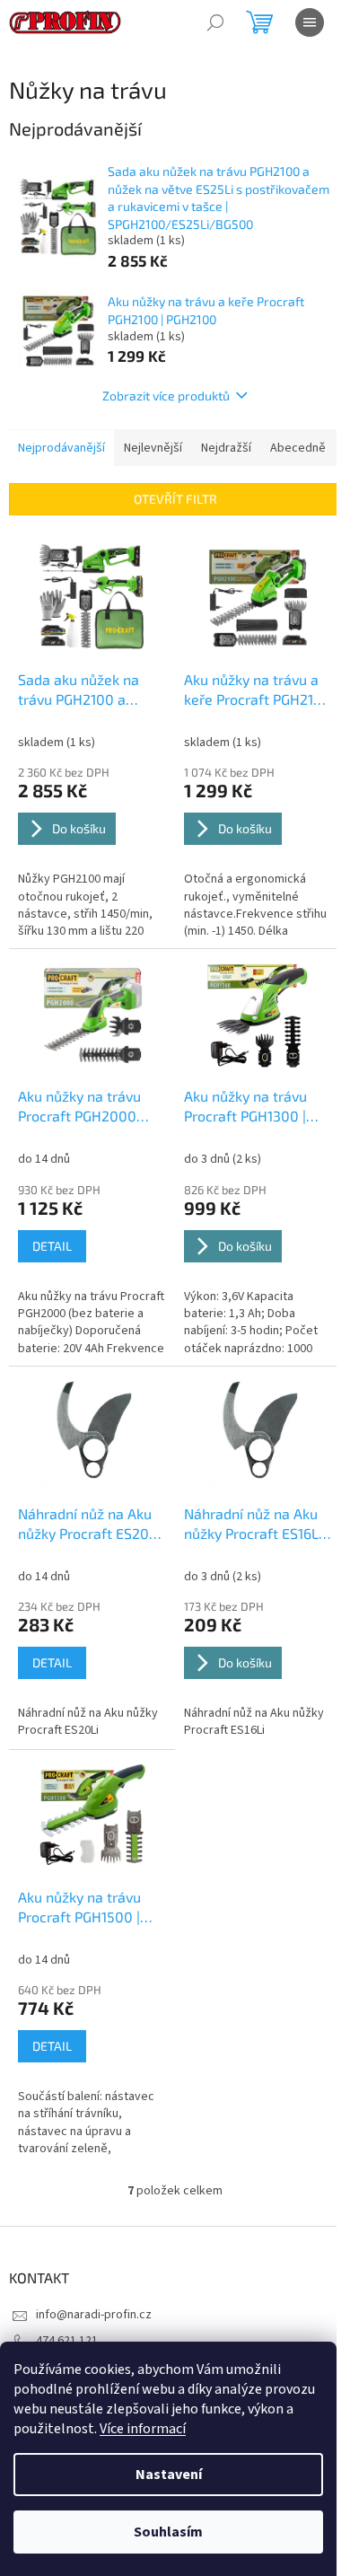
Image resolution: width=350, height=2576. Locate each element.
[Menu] (310, 22)
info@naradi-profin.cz (94, 2315)
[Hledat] (215, 22)
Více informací (143, 2429)
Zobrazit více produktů (166, 396)
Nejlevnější (153, 448)
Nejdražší (226, 448)
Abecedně (298, 448)
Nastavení (169, 2475)
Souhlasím (168, 2532)
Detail (52, 1246)
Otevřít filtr (175, 499)
